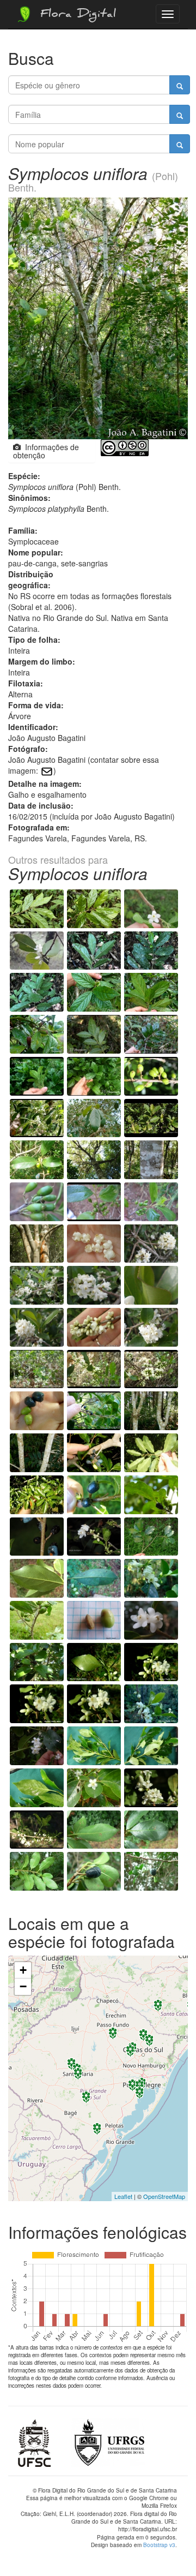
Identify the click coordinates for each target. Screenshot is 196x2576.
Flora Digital (75, 15)
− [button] (23, 1986)
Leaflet (123, 2196)
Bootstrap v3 (159, 2545)
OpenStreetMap (164, 2196)
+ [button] (23, 1970)
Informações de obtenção (46, 451)
